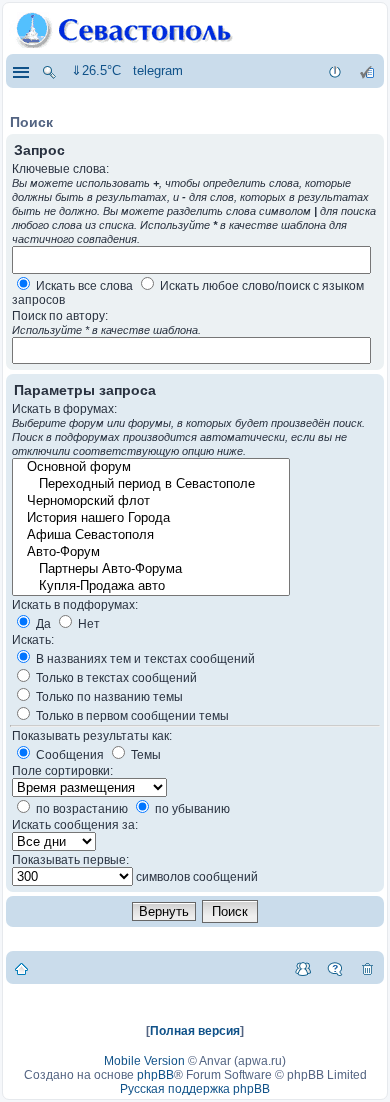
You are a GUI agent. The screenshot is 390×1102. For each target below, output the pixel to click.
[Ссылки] (20, 71)
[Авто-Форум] (150, 552)
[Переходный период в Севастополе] (150, 484)
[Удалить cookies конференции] (367, 968)
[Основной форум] (150, 467)
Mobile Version (144, 1061)
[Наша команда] (303, 968)
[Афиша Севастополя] (150, 535)
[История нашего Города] (150, 518)
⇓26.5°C (96, 70)
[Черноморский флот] (150, 501)
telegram (158, 70)
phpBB (155, 1075)
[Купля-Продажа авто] (150, 586)
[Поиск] (49, 71)
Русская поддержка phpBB (195, 1089)
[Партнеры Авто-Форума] (150, 569)
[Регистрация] (367, 71)
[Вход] (335, 71)
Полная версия (195, 1031)
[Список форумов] (21, 968)
